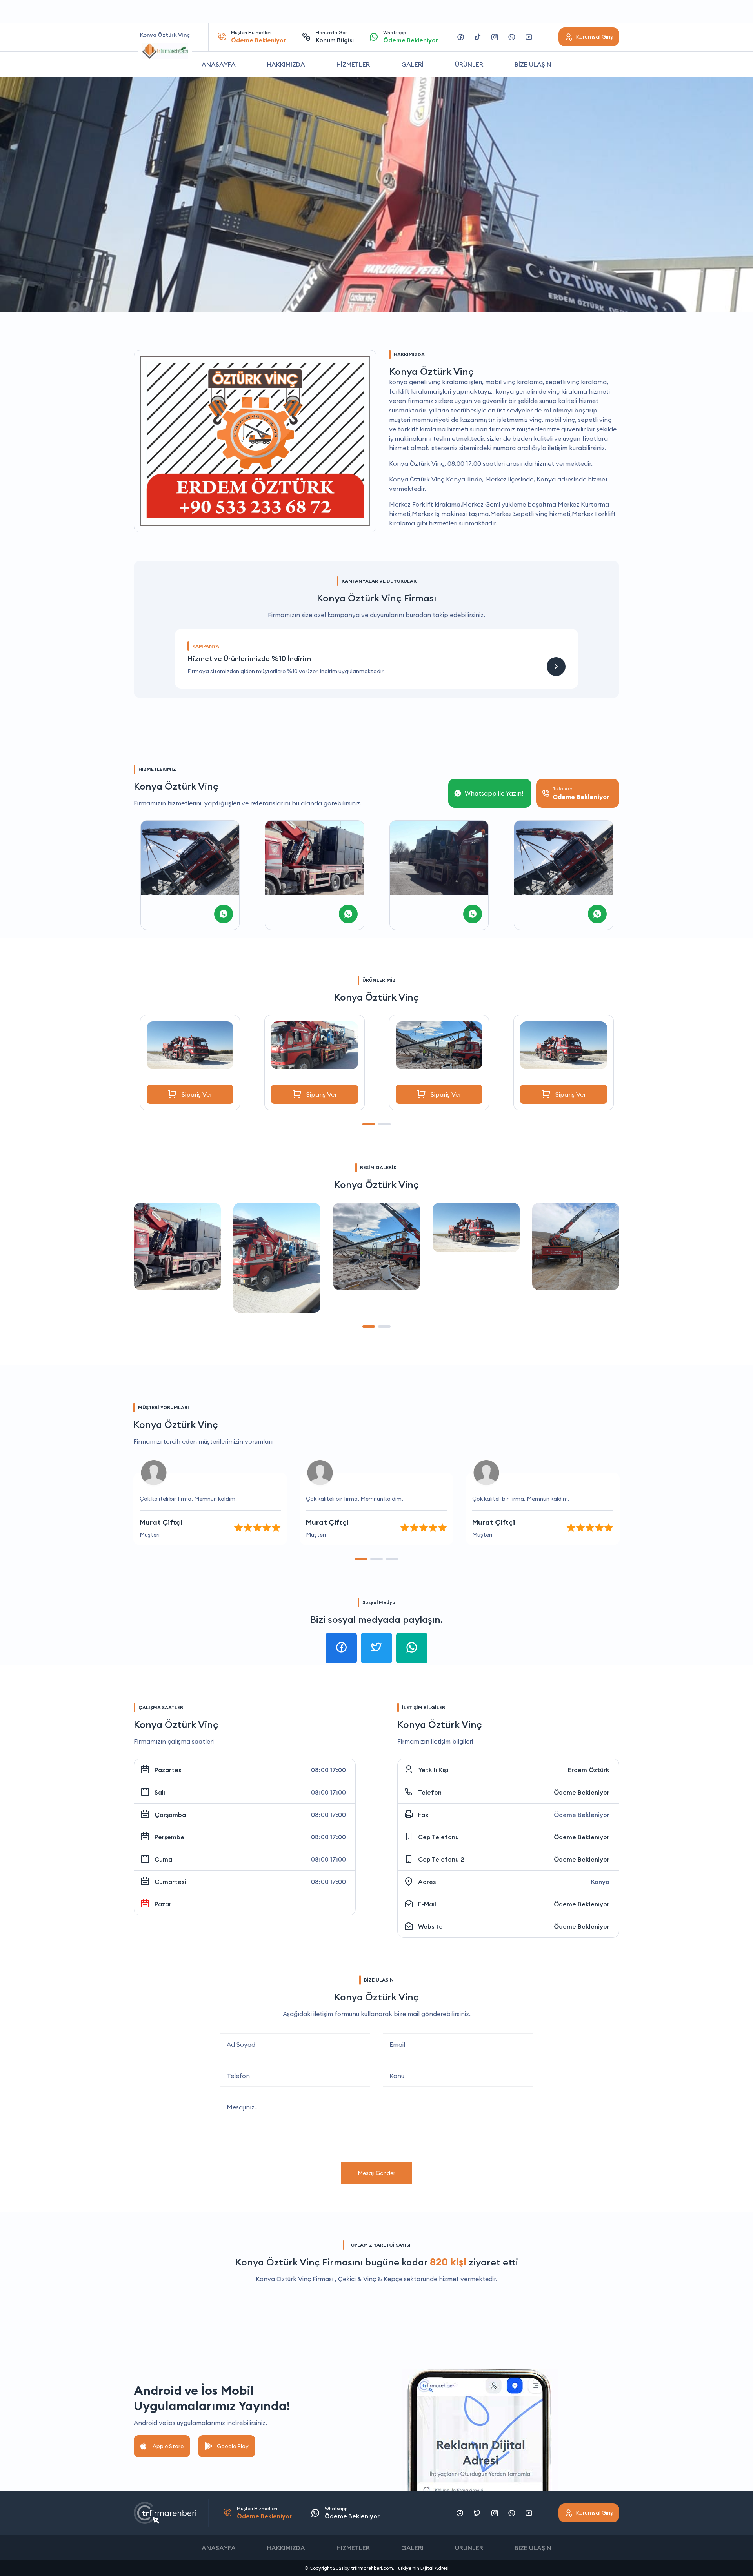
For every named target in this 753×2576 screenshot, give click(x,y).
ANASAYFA (219, 64)
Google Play (233, 2446)
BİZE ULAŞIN (533, 64)
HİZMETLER (353, 64)
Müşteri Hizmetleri (258, 37)
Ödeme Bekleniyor (582, 1792)
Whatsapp (411, 37)
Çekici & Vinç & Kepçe (370, 2279)
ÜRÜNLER (469, 64)
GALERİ (412, 64)
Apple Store (168, 2446)
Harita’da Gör (335, 37)
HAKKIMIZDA (286, 64)
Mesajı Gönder (376, 2173)
